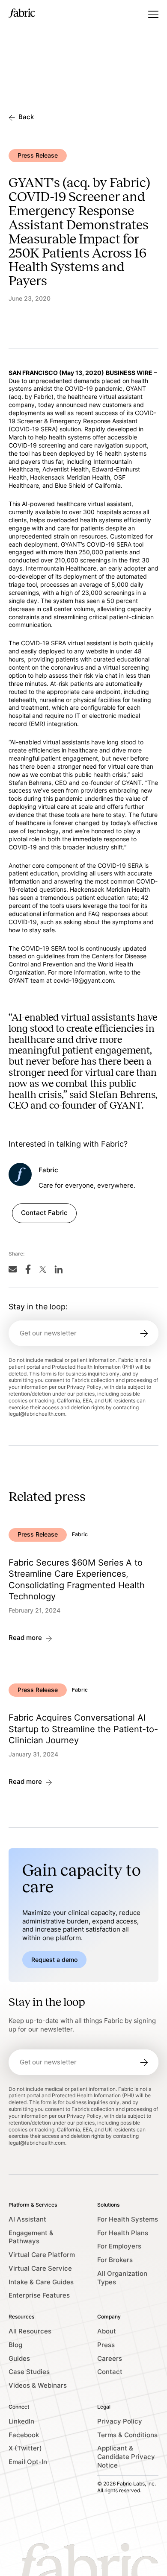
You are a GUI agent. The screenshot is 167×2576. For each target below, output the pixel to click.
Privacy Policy (120, 2421)
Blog (15, 2345)
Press (106, 2345)
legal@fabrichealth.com (37, 1414)
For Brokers (115, 2260)
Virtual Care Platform (42, 2255)
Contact (110, 2372)
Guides (19, 2359)
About (107, 2331)
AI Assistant (27, 2219)
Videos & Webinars (38, 2386)
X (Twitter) (25, 2448)
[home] (22, 14)
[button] (153, 14)
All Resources (30, 2331)
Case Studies (29, 2372)
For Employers (119, 2246)
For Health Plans (123, 2233)
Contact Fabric (44, 1213)
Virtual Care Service (40, 2269)
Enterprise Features (39, 2295)
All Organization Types (122, 2278)
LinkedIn (21, 2421)
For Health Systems (128, 2219)
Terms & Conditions (127, 2435)
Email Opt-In (28, 2462)
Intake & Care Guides (41, 2282)
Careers (110, 2359)
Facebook (24, 2435)
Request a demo (54, 1960)
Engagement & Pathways (31, 2237)
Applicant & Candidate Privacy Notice (126, 2457)
